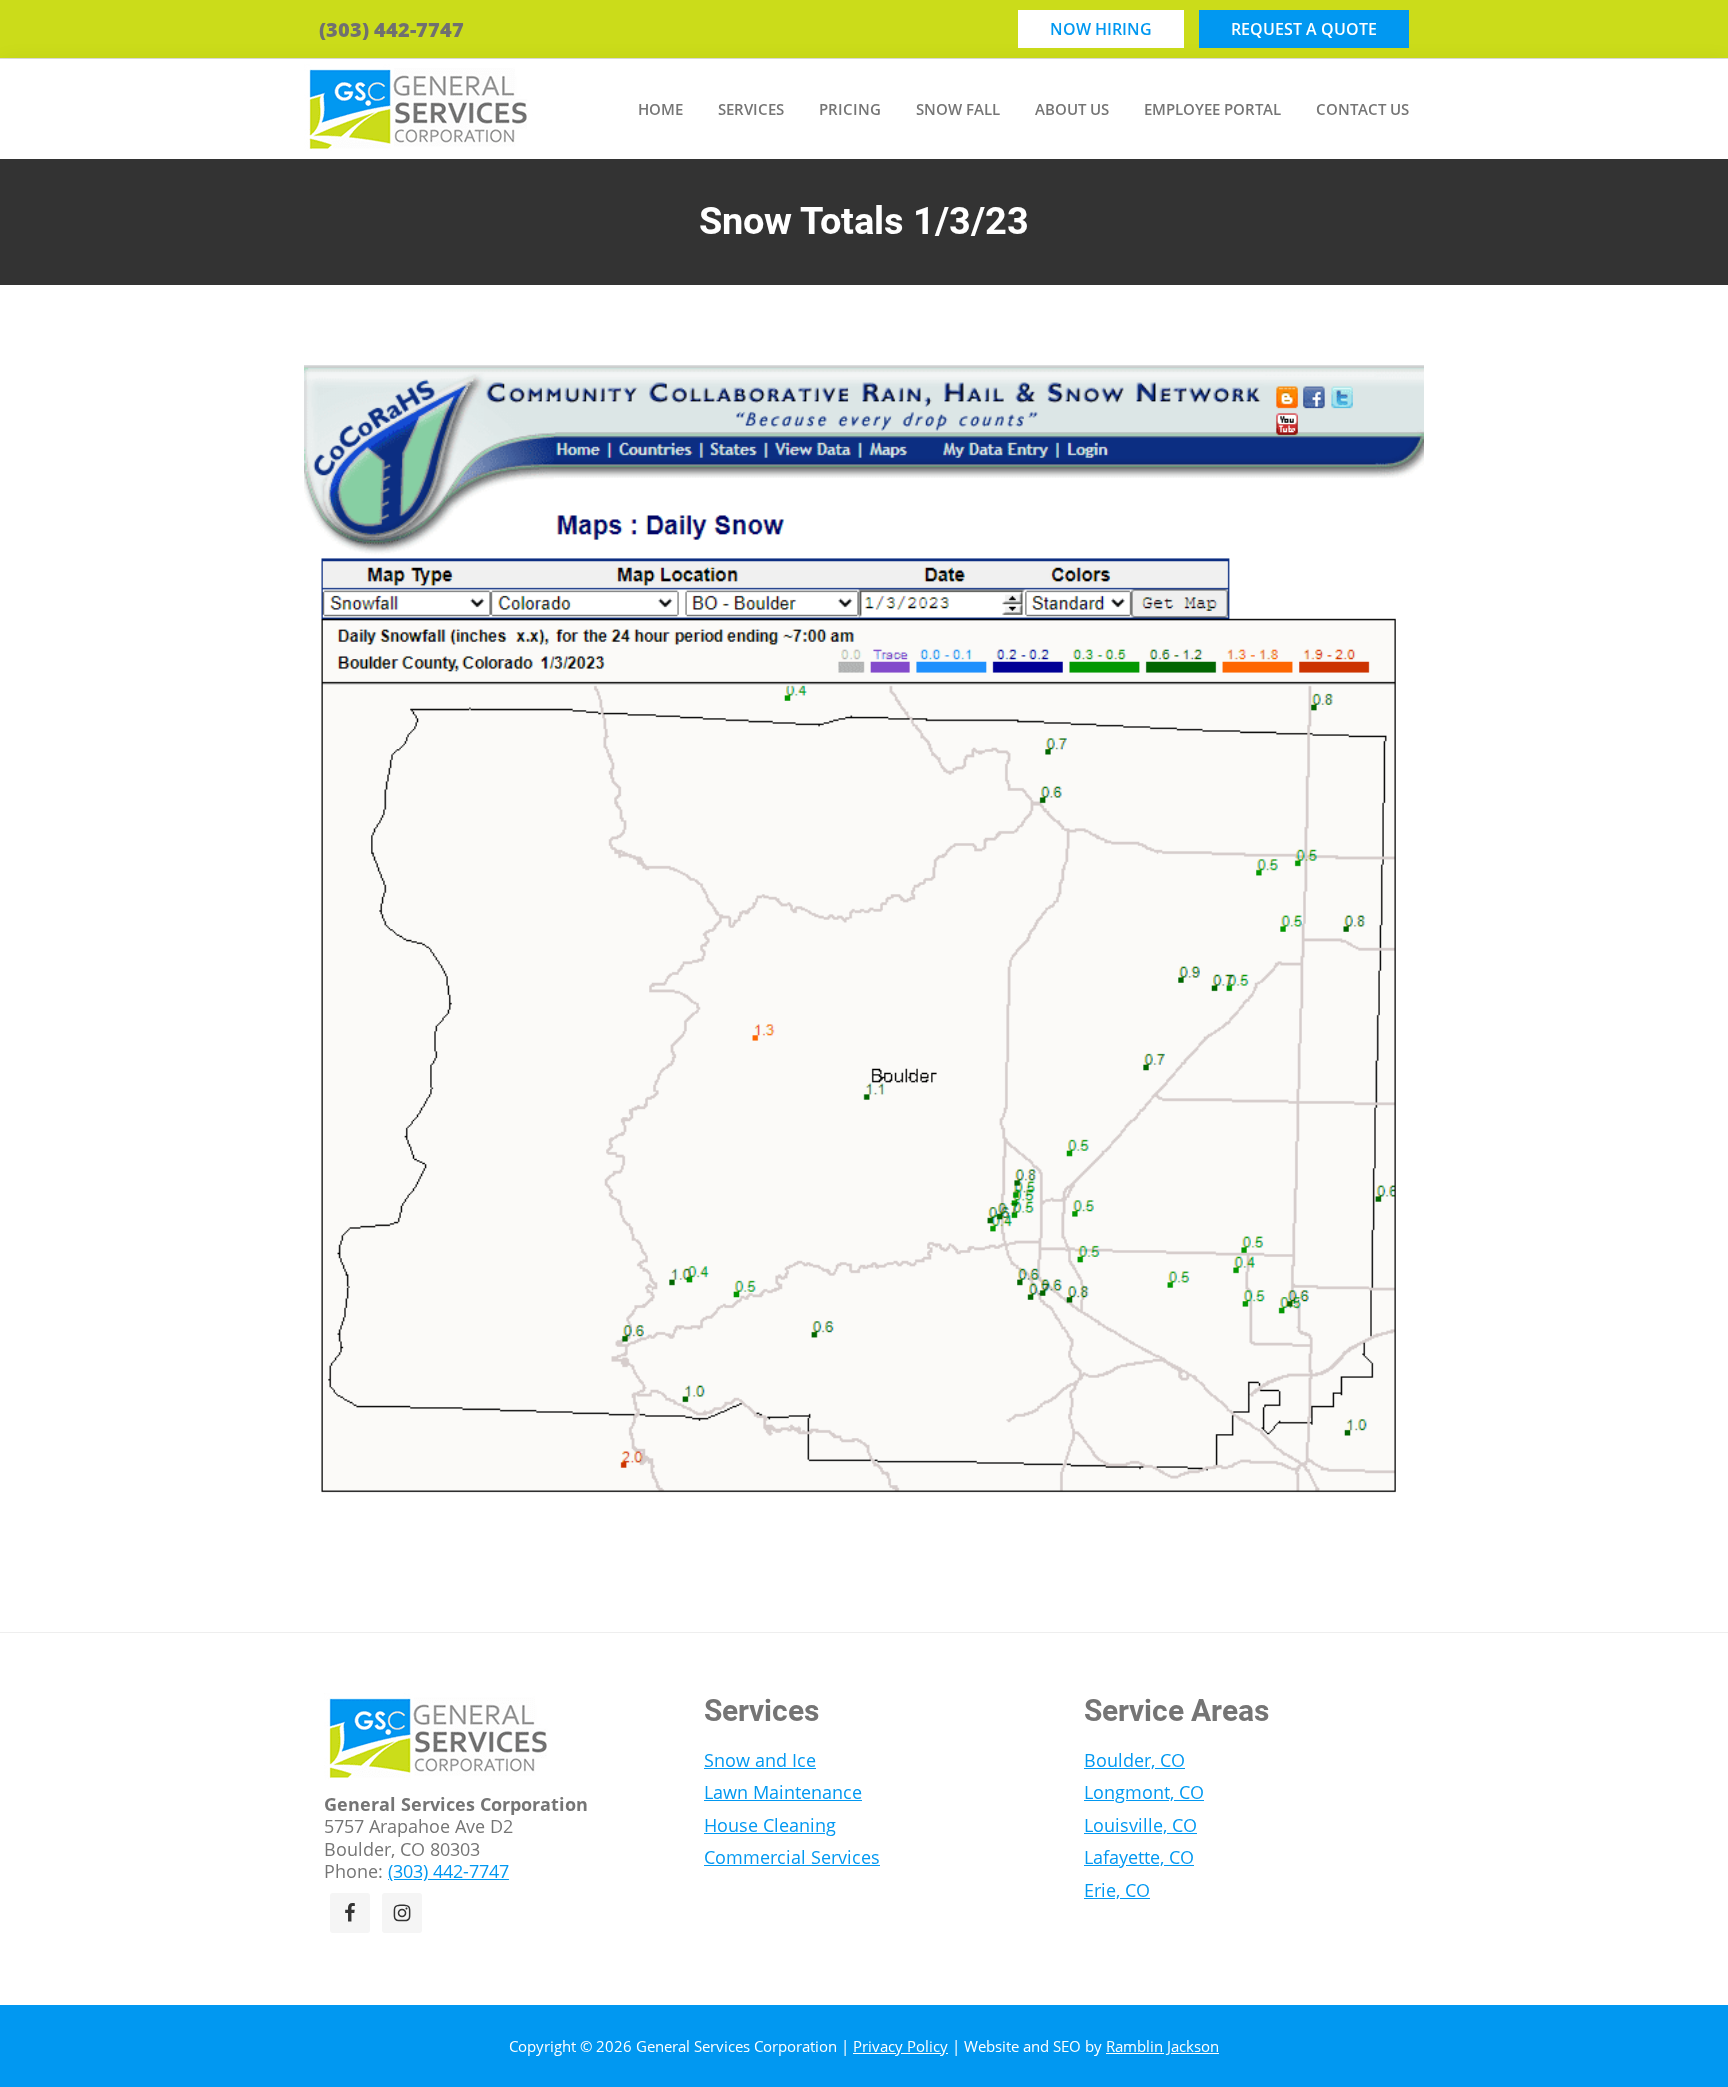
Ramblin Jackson (1162, 2046)
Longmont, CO (1144, 1792)
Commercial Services (792, 1857)
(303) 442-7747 (391, 29)
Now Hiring (1101, 29)
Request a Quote (1304, 29)
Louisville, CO (1140, 1825)
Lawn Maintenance (783, 1792)
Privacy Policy (900, 2046)
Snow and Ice (760, 1760)
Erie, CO (1117, 1890)
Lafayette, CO (1139, 1857)
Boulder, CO (1134, 1760)
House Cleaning (770, 1825)
